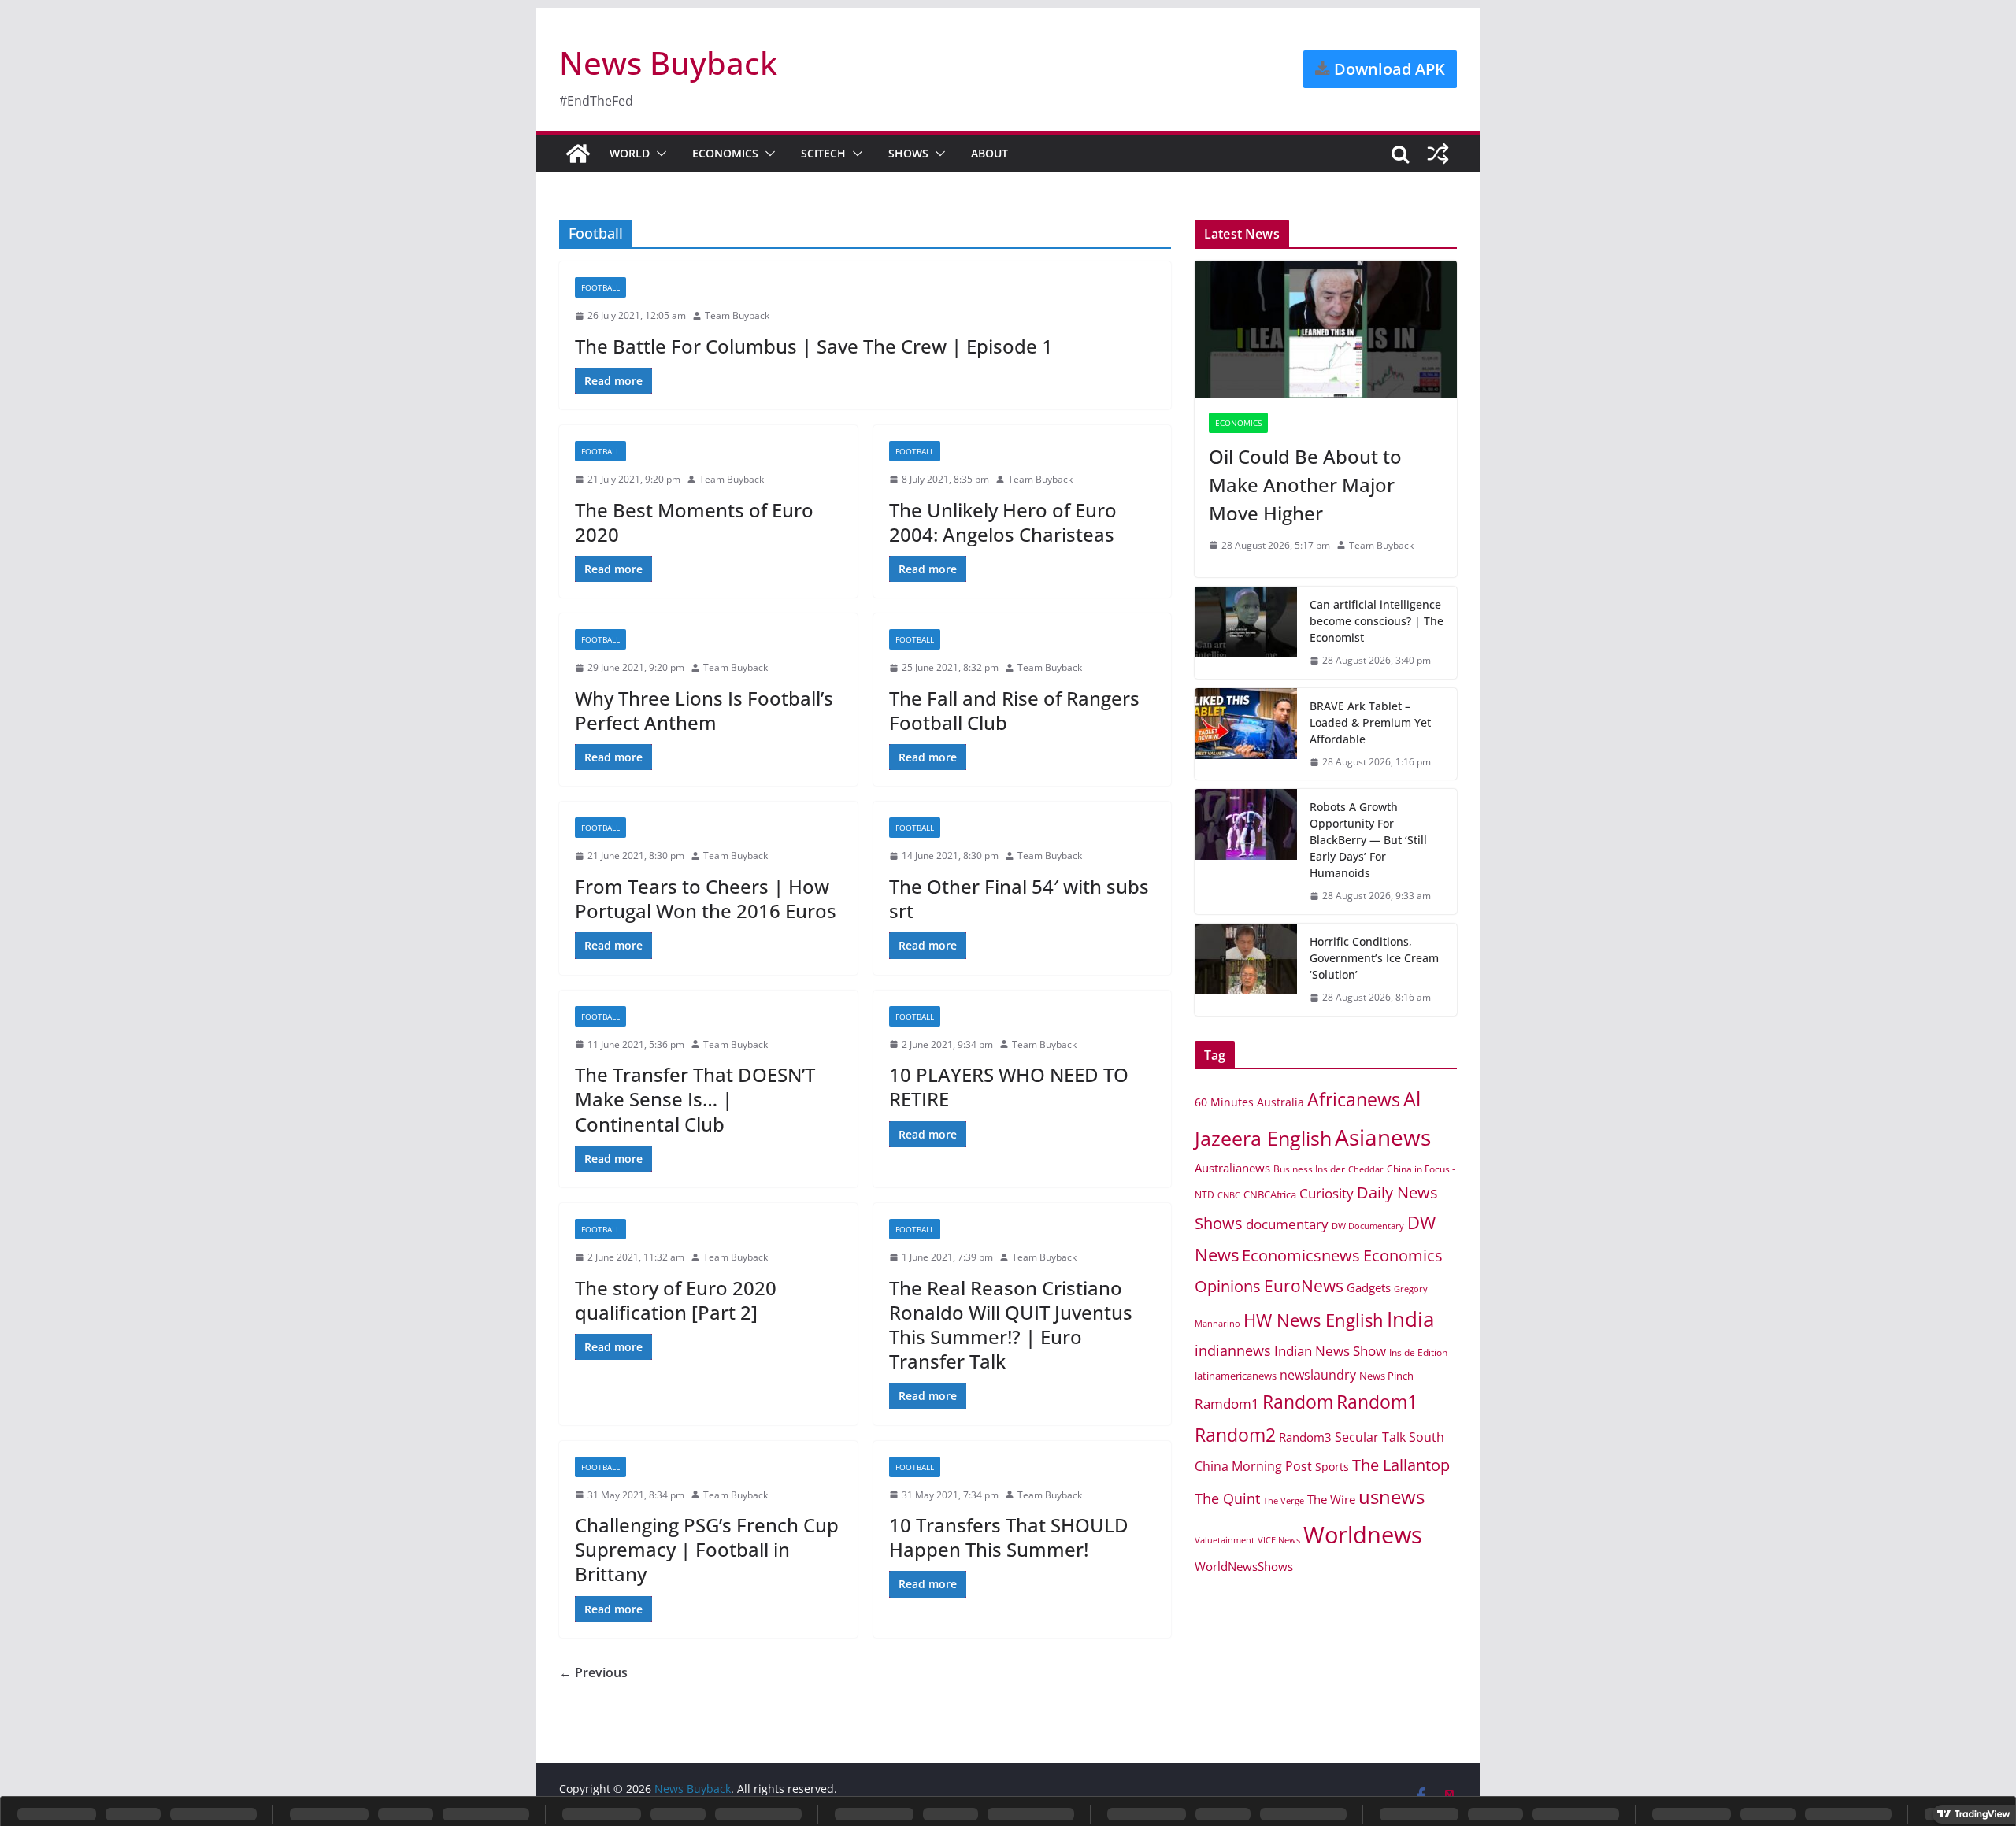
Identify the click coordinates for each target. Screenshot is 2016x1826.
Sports (1332, 1467)
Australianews (1232, 1168)
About (989, 153)
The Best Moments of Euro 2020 (694, 522)
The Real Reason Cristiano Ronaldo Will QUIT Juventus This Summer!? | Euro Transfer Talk (1011, 1325)
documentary (1287, 1224)
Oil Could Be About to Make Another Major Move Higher (1305, 485)
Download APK (1388, 69)
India (1410, 1319)
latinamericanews (1236, 1376)
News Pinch (1386, 1376)
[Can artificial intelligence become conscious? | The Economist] (1246, 633)
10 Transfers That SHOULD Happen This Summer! (1009, 1537)
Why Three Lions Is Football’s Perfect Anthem (704, 710)
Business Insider (1309, 1169)
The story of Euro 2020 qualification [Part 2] (676, 1300)
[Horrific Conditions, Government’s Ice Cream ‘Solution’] (1246, 970)
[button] (658, 154)
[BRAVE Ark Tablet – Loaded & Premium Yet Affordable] (1246, 734)
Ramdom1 (1227, 1404)
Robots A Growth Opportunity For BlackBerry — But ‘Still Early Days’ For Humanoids (1368, 840)
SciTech (823, 153)
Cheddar (1366, 1169)
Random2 (1235, 1435)
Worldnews (1363, 1535)
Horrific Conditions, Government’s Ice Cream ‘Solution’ (1374, 958)
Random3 (1305, 1437)
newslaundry (1318, 1375)
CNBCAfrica (1270, 1194)
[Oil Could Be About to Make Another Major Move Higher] (1326, 330)
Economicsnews (1301, 1255)
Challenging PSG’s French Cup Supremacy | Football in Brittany (707, 1549)
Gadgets (1369, 1287)
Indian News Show (1330, 1351)
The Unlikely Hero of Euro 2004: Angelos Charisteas (1003, 522)
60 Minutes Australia (1249, 1102)
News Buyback (668, 63)
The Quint (1227, 1498)
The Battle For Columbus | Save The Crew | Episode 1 (814, 346)
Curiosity (1327, 1193)
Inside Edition (1418, 1352)
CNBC (1229, 1195)
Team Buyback (737, 315)
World (630, 153)
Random (1298, 1402)
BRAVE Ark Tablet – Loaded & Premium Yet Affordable (1370, 722)
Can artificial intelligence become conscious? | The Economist (1377, 621)
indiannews (1233, 1350)
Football (600, 287)
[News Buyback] (578, 154)
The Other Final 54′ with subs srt (1019, 898)
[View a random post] (1438, 154)
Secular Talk (1370, 1437)
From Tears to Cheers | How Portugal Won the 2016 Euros (706, 898)
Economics (725, 153)
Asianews (1383, 1137)
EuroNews (1304, 1285)
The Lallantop (1401, 1465)
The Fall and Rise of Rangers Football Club (1014, 710)
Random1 (1377, 1402)
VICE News (1279, 1540)
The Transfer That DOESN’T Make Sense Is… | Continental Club (695, 1099)
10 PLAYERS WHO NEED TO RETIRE (1009, 1087)
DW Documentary (1368, 1226)
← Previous (593, 1672)
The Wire (1331, 1499)
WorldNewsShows (1244, 1566)
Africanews (1354, 1099)
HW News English (1314, 1320)
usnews (1392, 1496)
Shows (908, 153)
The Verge (1284, 1500)
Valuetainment (1225, 1540)
